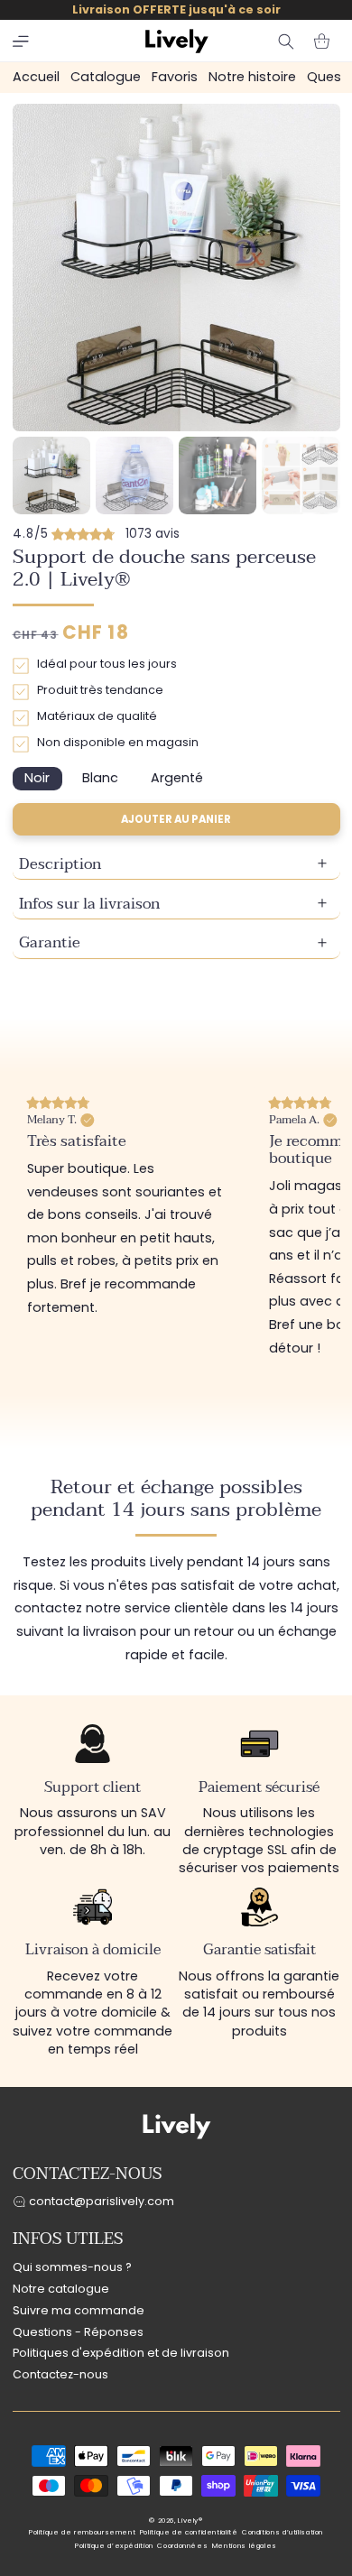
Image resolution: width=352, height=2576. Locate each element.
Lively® (190, 2521)
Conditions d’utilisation (283, 2532)
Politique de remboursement (82, 2532)
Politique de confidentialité (189, 2532)
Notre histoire (252, 77)
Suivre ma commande (79, 2310)
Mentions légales (245, 2546)
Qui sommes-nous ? (72, 2267)
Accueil (36, 77)
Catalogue (106, 77)
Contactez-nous (60, 2374)
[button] (21, 42)
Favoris (175, 77)
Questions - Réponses (78, 2332)
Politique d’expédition (114, 2546)
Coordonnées (182, 2546)
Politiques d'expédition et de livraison (121, 2353)
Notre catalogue (61, 2289)
